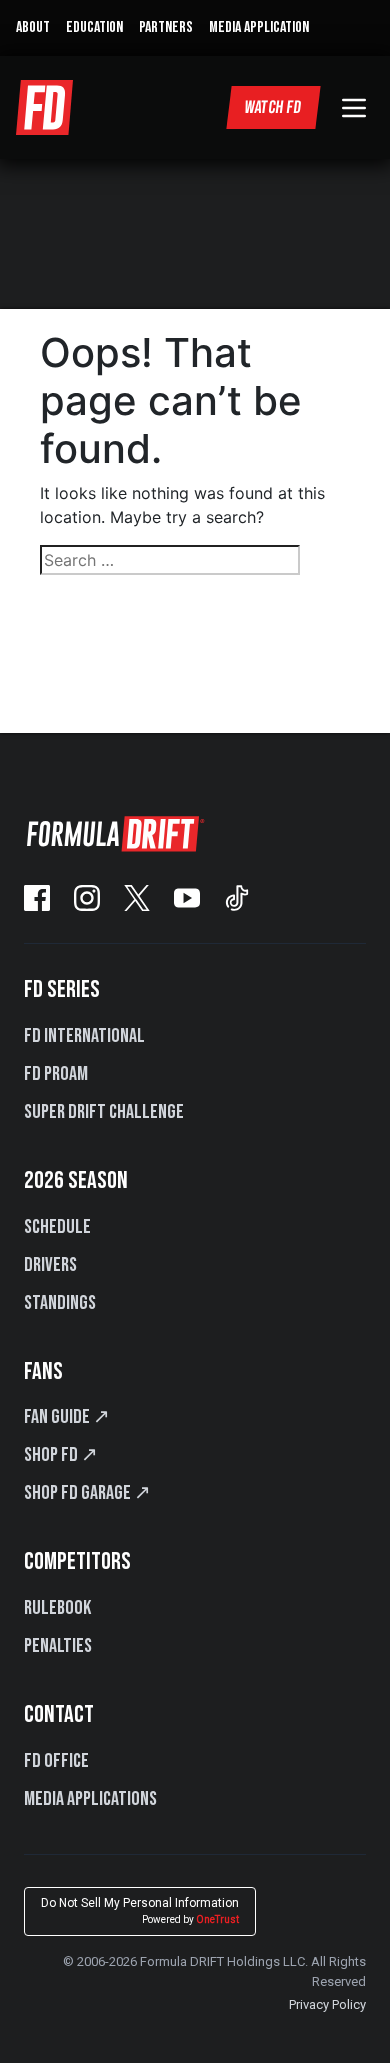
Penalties (58, 1646)
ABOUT (33, 27)
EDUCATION (94, 27)
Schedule (57, 1227)
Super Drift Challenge (104, 1112)
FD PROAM (56, 1074)
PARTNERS (166, 27)
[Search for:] (195, 560)
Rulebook (57, 1608)
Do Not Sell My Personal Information (140, 1910)
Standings (60, 1303)
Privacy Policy (327, 2004)
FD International (84, 1036)
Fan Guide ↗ (67, 1417)
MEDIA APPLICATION (259, 27)
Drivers (50, 1265)
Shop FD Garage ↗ (87, 1493)
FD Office (56, 1761)
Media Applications (90, 1799)
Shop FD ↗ (61, 1455)
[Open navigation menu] (354, 108)
